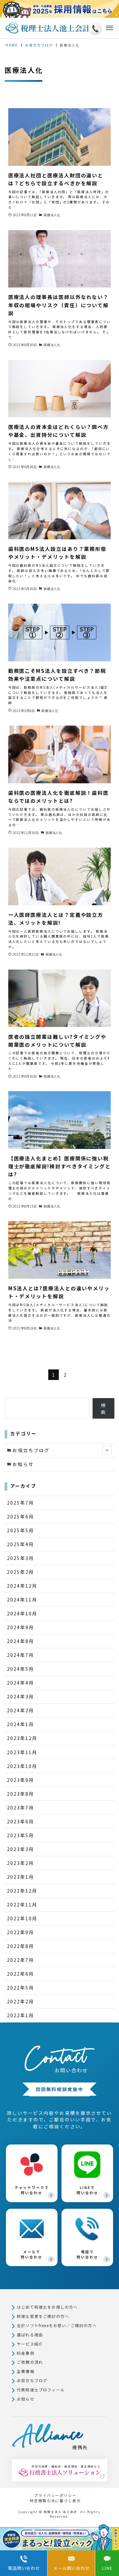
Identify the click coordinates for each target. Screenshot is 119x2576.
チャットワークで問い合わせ (32, 2190)
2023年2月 (20, 1863)
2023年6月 (20, 1821)
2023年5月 (20, 1835)
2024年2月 (20, 1710)
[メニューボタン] (108, 28)
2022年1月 (20, 2015)
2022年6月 (20, 1974)
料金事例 (26, 2353)
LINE (107, 2568)
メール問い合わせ (72, 2568)
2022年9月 (20, 1932)
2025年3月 (20, 1558)
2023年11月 (22, 1752)
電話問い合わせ (24, 2568)
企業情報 (26, 2371)
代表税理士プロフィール (41, 2390)
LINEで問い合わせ (87, 2190)
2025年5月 (20, 1530)
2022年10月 (22, 1918)
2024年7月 (20, 1655)
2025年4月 (20, 1544)
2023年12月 (22, 1738)
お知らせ (23, 1464)
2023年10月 (22, 1766)
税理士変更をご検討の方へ (43, 2316)
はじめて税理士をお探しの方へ (47, 2307)
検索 (103, 1408)
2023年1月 (20, 1877)
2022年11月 (22, 1904)
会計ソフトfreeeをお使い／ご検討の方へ (57, 2325)
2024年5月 (20, 1669)
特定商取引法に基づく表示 (55, 2501)
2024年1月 (20, 1724)
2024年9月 (20, 1627)
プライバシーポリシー (55, 2495)
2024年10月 (22, 1613)
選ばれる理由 (30, 2335)
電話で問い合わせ (87, 2254)
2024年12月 (22, 1586)
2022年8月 (20, 1946)
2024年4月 (20, 1683)
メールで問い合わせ (32, 2254)
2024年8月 (20, 1641)
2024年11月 (22, 1600)
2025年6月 (20, 1516)
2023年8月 (20, 1794)
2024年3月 (20, 1696)
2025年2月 (20, 1572)
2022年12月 (22, 1891)
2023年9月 (20, 1780)
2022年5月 (20, 1988)
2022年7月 (20, 1960)
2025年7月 (20, 1503)
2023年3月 (20, 1849)
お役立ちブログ (31, 1450)
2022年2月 (20, 2001)
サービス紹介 (30, 2344)
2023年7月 (20, 1808)
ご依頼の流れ (30, 2362)
